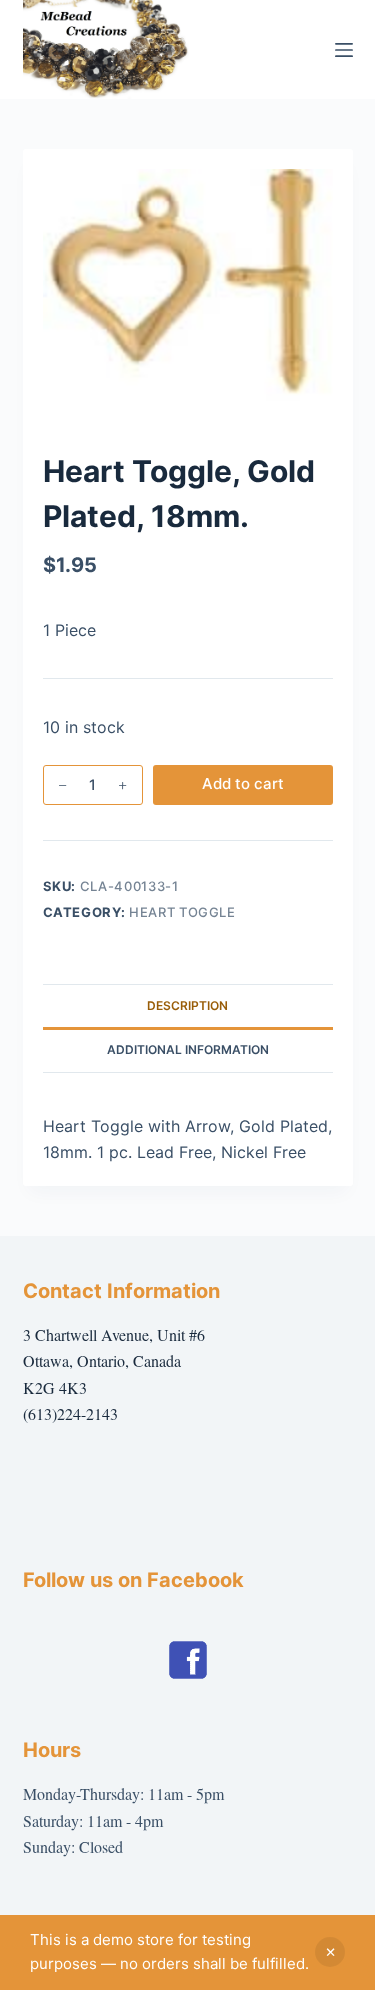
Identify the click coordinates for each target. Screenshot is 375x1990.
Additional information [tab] (188, 1049)
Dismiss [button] (330, 1952)
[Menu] (344, 50)
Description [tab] (187, 1005)
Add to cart (243, 783)
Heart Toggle (182, 912)
